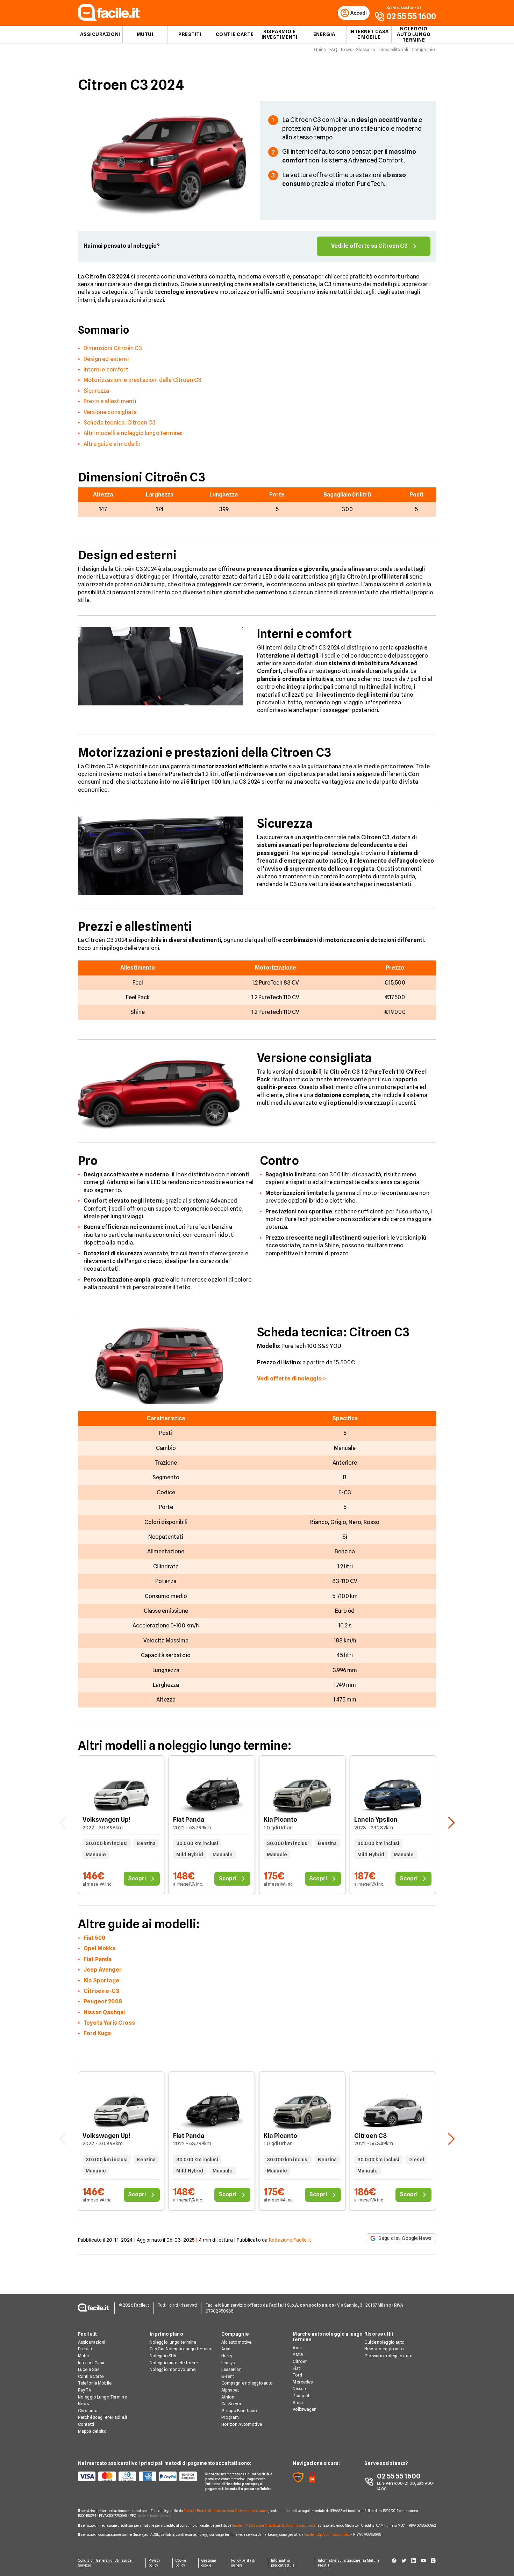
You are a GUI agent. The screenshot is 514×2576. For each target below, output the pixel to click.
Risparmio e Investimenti (280, 34)
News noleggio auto (384, 2349)
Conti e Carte (235, 34)
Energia (324, 34)
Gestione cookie (209, 2563)
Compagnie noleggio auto (247, 2383)
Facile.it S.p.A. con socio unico (327, 2534)
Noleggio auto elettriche (174, 2363)
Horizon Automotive (242, 2424)
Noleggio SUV (163, 2356)
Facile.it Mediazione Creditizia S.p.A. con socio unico (273, 2525)
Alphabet (230, 2390)
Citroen (300, 2361)
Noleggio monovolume (173, 2369)
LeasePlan (231, 2369)
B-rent (228, 2376)
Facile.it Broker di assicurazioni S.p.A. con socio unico (226, 2511)
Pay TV (85, 2390)
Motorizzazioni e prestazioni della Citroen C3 (142, 380)
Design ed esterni (106, 359)
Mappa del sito (92, 2431)
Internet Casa (91, 2363)
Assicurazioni (100, 34)
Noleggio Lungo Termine (102, 2397)
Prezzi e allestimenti (110, 401)
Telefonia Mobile (95, 2383)
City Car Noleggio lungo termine (181, 2349)
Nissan (299, 2389)
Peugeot (301, 2396)
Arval (227, 2349)
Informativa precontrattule (283, 2563)
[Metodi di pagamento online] (137, 2476)
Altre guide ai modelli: (112, 444)
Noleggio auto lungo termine (414, 34)
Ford (297, 2375)
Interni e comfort (106, 369)
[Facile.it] (109, 19)
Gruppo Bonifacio (239, 2411)
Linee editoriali (393, 49)
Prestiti (190, 34)
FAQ (333, 49)
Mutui (145, 34)
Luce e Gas (89, 2369)
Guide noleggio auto (384, 2342)
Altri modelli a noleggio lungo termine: (133, 433)
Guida (320, 49)
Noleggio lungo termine (173, 2342)
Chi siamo (88, 2411)
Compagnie (423, 49)
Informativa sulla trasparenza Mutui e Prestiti (349, 2563)
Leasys (228, 2363)
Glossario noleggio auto (388, 2356)
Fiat (296, 2368)
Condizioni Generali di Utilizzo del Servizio (105, 2563)
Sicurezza (96, 391)
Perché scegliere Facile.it (103, 2417)
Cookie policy (181, 2563)
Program (230, 2417)
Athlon (228, 2397)
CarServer (231, 2404)
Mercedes (303, 2382)
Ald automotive (237, 2342)
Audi (297, 2348)
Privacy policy (155, 2563)
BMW (298, 2355)
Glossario (365, 49)
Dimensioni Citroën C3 (113, 348)
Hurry (227, 2356)
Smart (299, 2403)
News (346, 49)
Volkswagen (305, 2409)
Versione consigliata (110, 412)
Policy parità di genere (243, 2563)
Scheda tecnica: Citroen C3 (120, 423)
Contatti (86, 2424)
